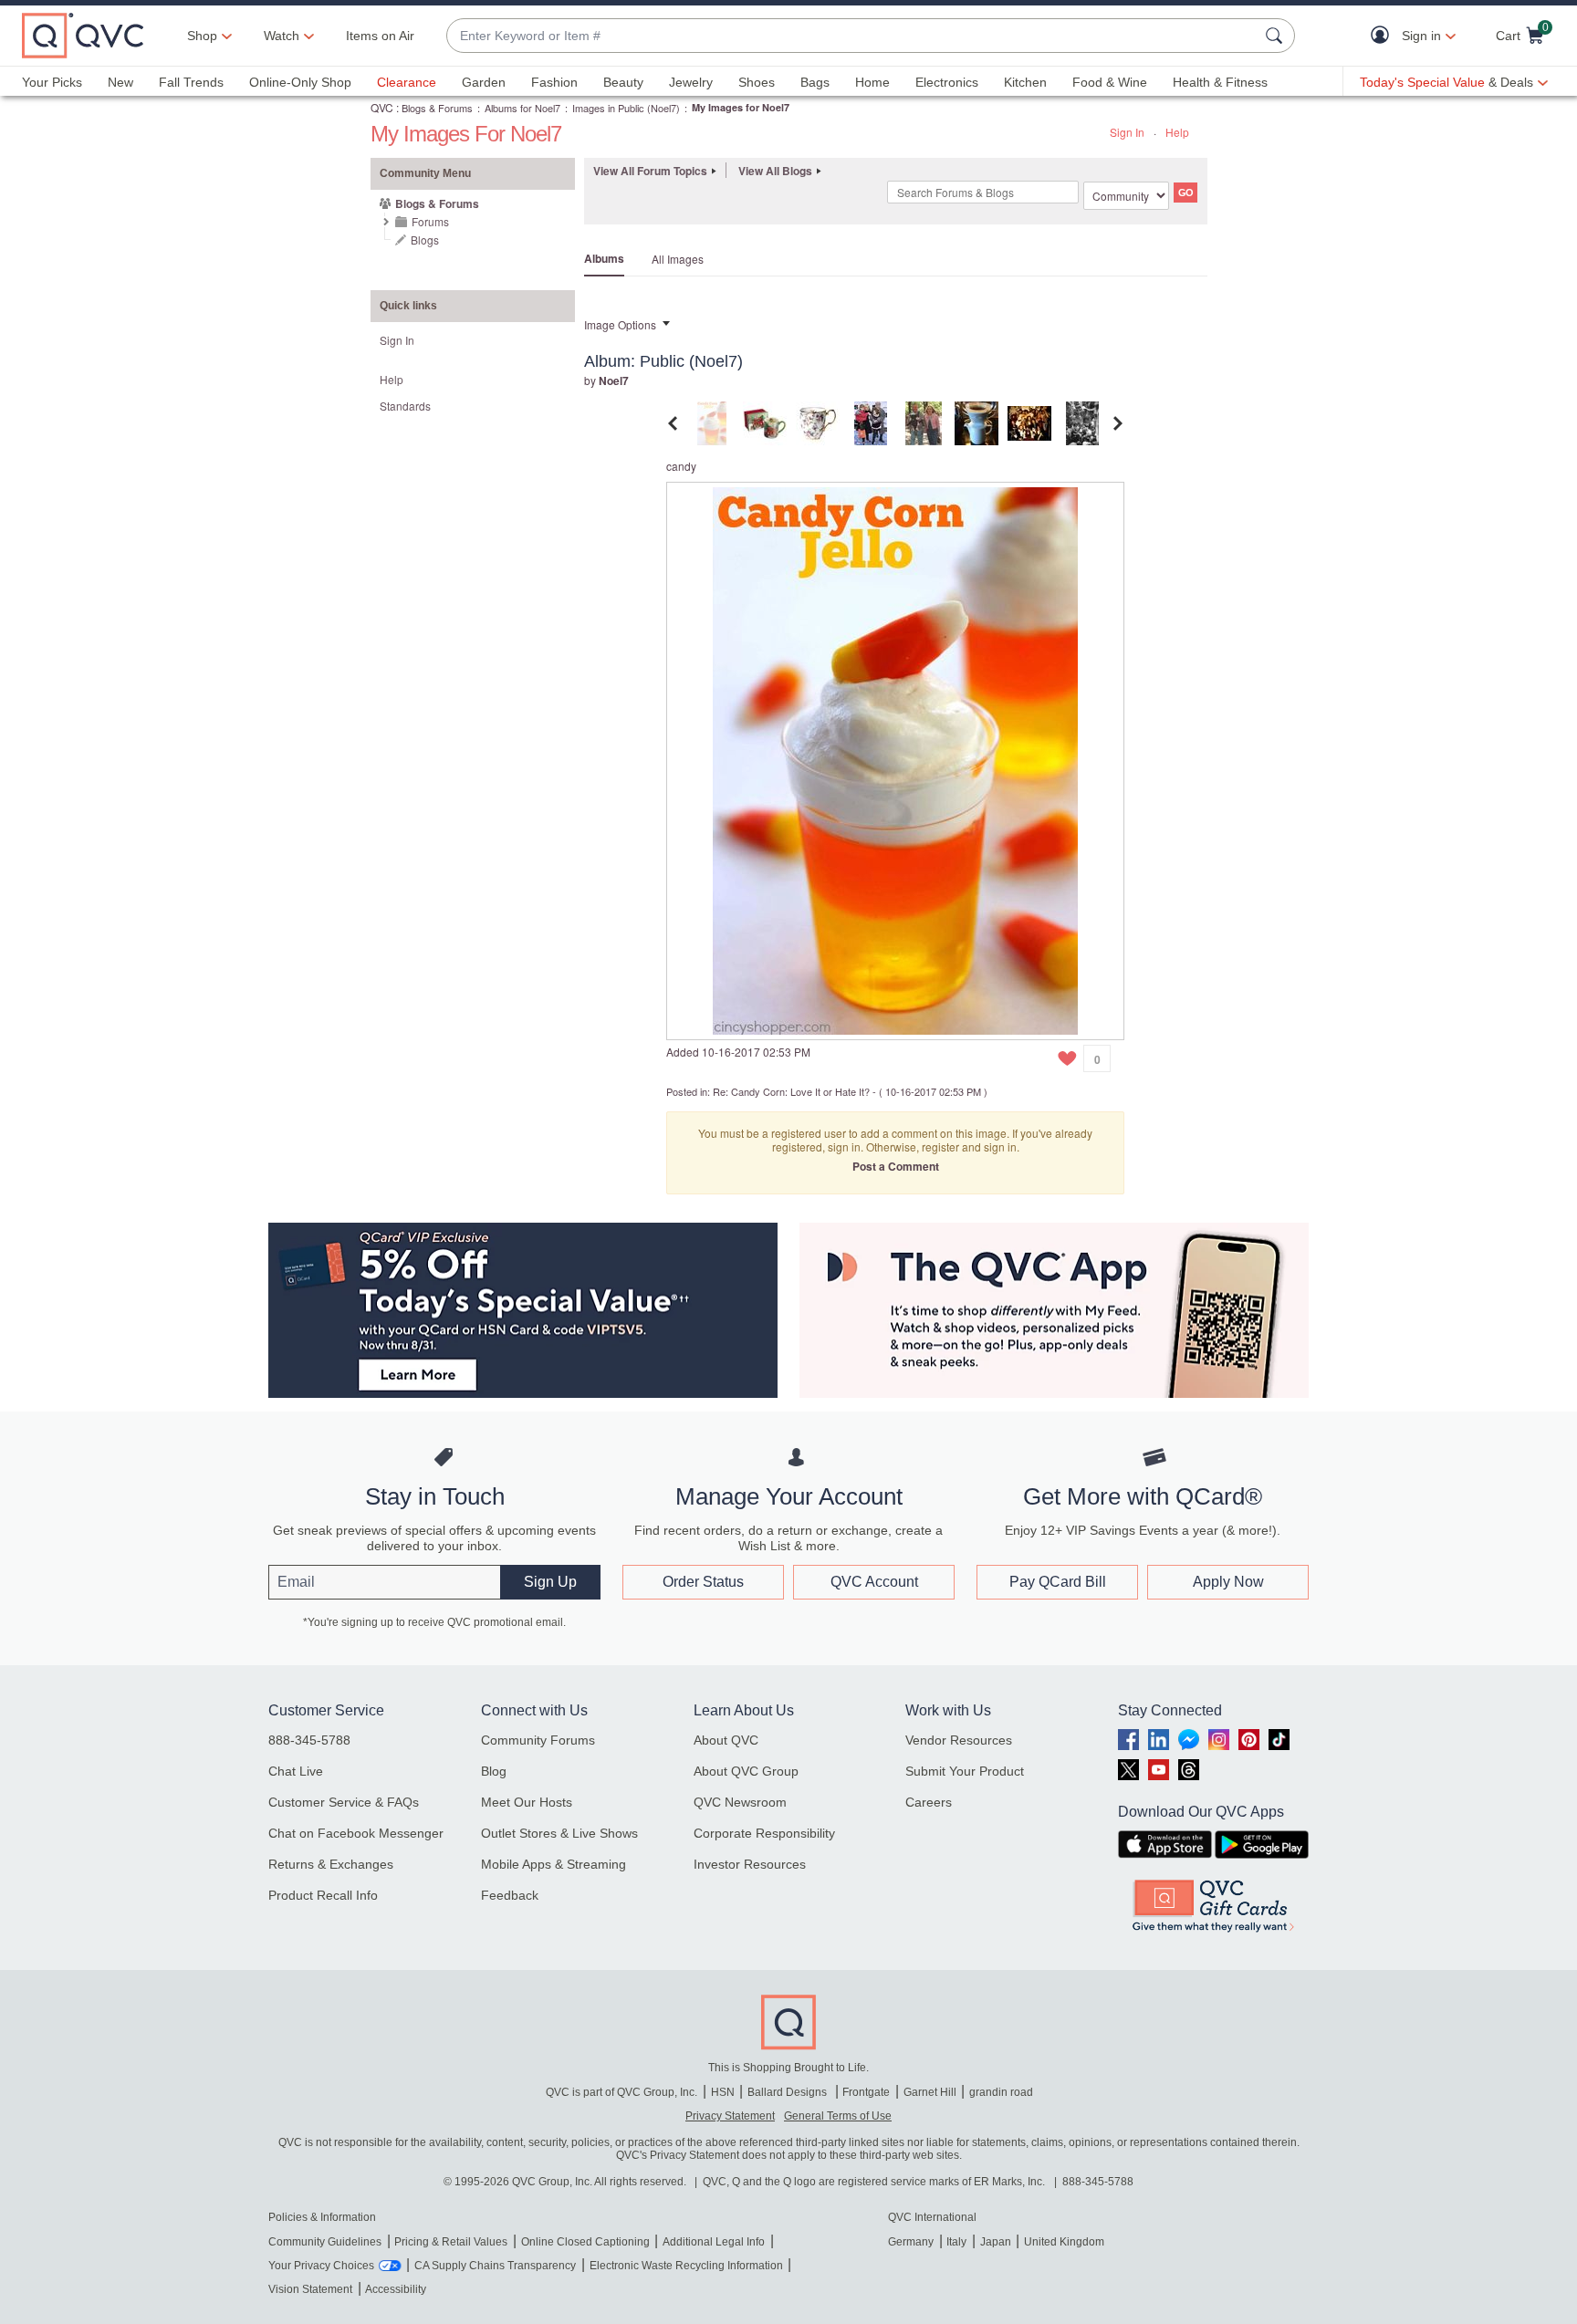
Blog (494, 1771)
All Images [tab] (678, 259)
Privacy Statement (730, 2116)
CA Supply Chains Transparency (495, 2266)
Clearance (407, 82)
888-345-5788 (309, 1740)
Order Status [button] (703, 1582)
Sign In (1127, 132)
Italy (956, 2242)
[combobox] (852, 36)
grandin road (1001, 2092)
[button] (1384, 36)
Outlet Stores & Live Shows (559, 1833)
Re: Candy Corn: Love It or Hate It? (791, 1091)
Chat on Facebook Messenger (356, 1833)
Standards (405, 406)
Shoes (757, 82)
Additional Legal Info (714, 2242)
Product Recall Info (323, 1895)
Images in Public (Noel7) (626, 108)
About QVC (726, 1740)
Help (1177, 132)
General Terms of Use (838, 2116)
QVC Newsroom (740, 1802)
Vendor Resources (959, 1740)
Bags (815, 82)
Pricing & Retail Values (451, 2242)
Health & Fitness (1220, 82)
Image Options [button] (620, 324)
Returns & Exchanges (331, 1864)
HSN (723, 2092)
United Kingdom (1064, 2242)
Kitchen (1025, 82)
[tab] (712, 421)
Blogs (425, 240)
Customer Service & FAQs (344, 1802)
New (120, 82)
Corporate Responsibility (764, 1833)
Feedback (510, 1895)
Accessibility (396, 2289)
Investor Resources (750, 1864)
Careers (929, 1802)
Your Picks (52, 82)
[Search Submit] (1277, 36)
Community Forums (538, 1740)
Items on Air (380, 36)
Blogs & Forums (437, 108)
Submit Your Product (965, 1771)
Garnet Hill (930, 2092)
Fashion (554, 82)
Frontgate (866, 2092)
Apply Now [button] (1228, 1582)
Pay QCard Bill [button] (1058, 1582)
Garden (484, 82)
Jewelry (691, 82)
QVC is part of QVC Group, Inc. (621, 2092)
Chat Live (296, 1771)
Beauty (623, 82)
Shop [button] (202, 36)
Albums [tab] (604, 258)
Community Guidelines (325, 2242)
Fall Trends (191, 82)
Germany (911, 2242)
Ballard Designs (788, 2092)
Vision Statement (310, 2289)
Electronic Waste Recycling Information (686, 2266)
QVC (382, 107)
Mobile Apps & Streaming (554, 1864)
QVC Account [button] (874, 1582)
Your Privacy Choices (321, 2266)
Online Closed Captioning (585, 2242)
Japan (996, 2242)
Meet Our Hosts (527, 1802)
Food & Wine (1110, 82)
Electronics (947, 82)
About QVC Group (746, 1771)
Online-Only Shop (300, 82)
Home (872, 82)
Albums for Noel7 (522, 108)
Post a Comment (896, 1166)
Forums (430, 221)
